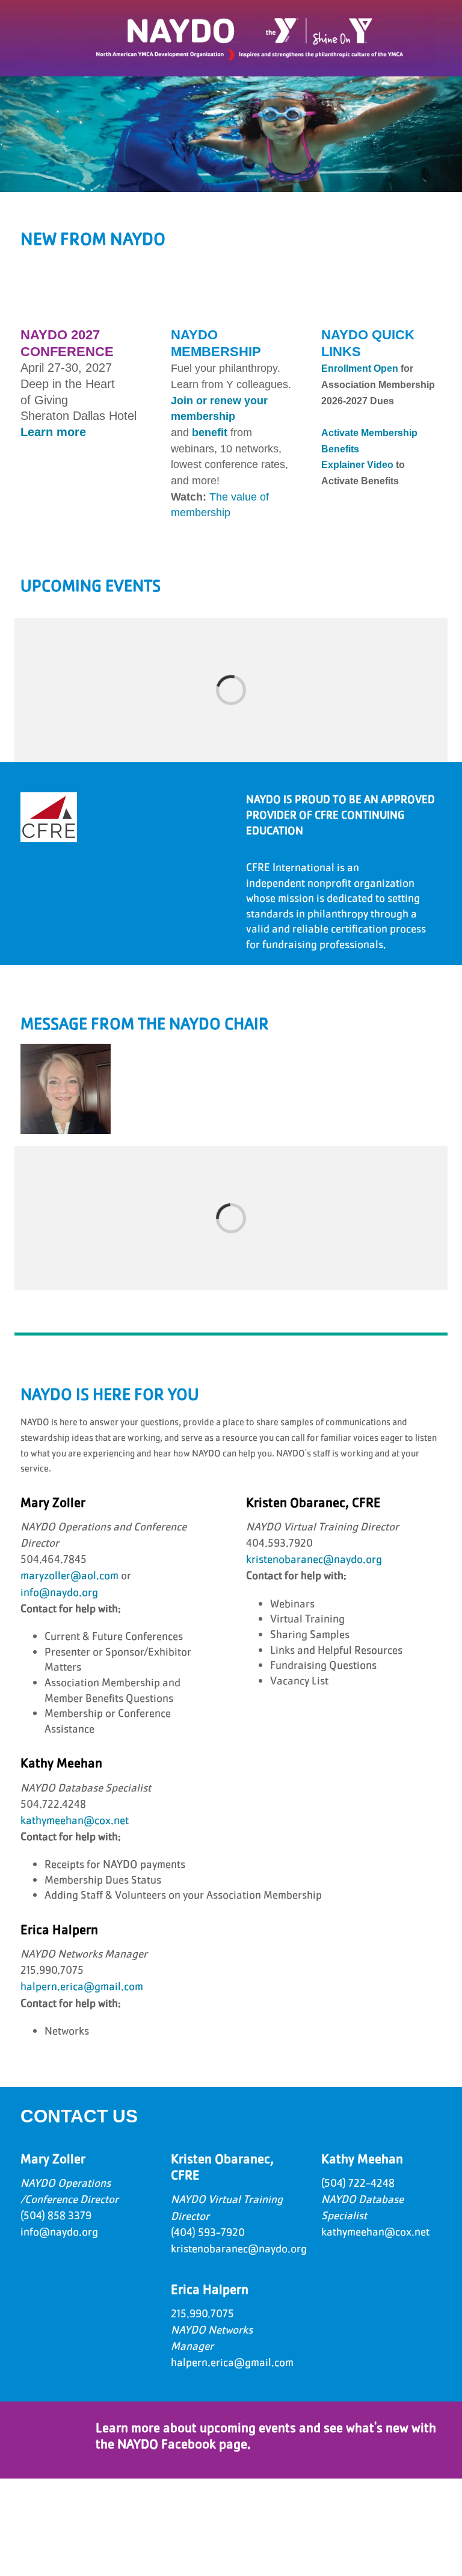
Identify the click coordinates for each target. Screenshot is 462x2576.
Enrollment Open (360, 368)
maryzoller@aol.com (69, 1576)
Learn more (53, 432)
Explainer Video (357, 465)
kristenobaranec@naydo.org (314, 1559)
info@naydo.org (59, 1592)
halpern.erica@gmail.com (82, 1986)
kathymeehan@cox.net (75, 1820)
